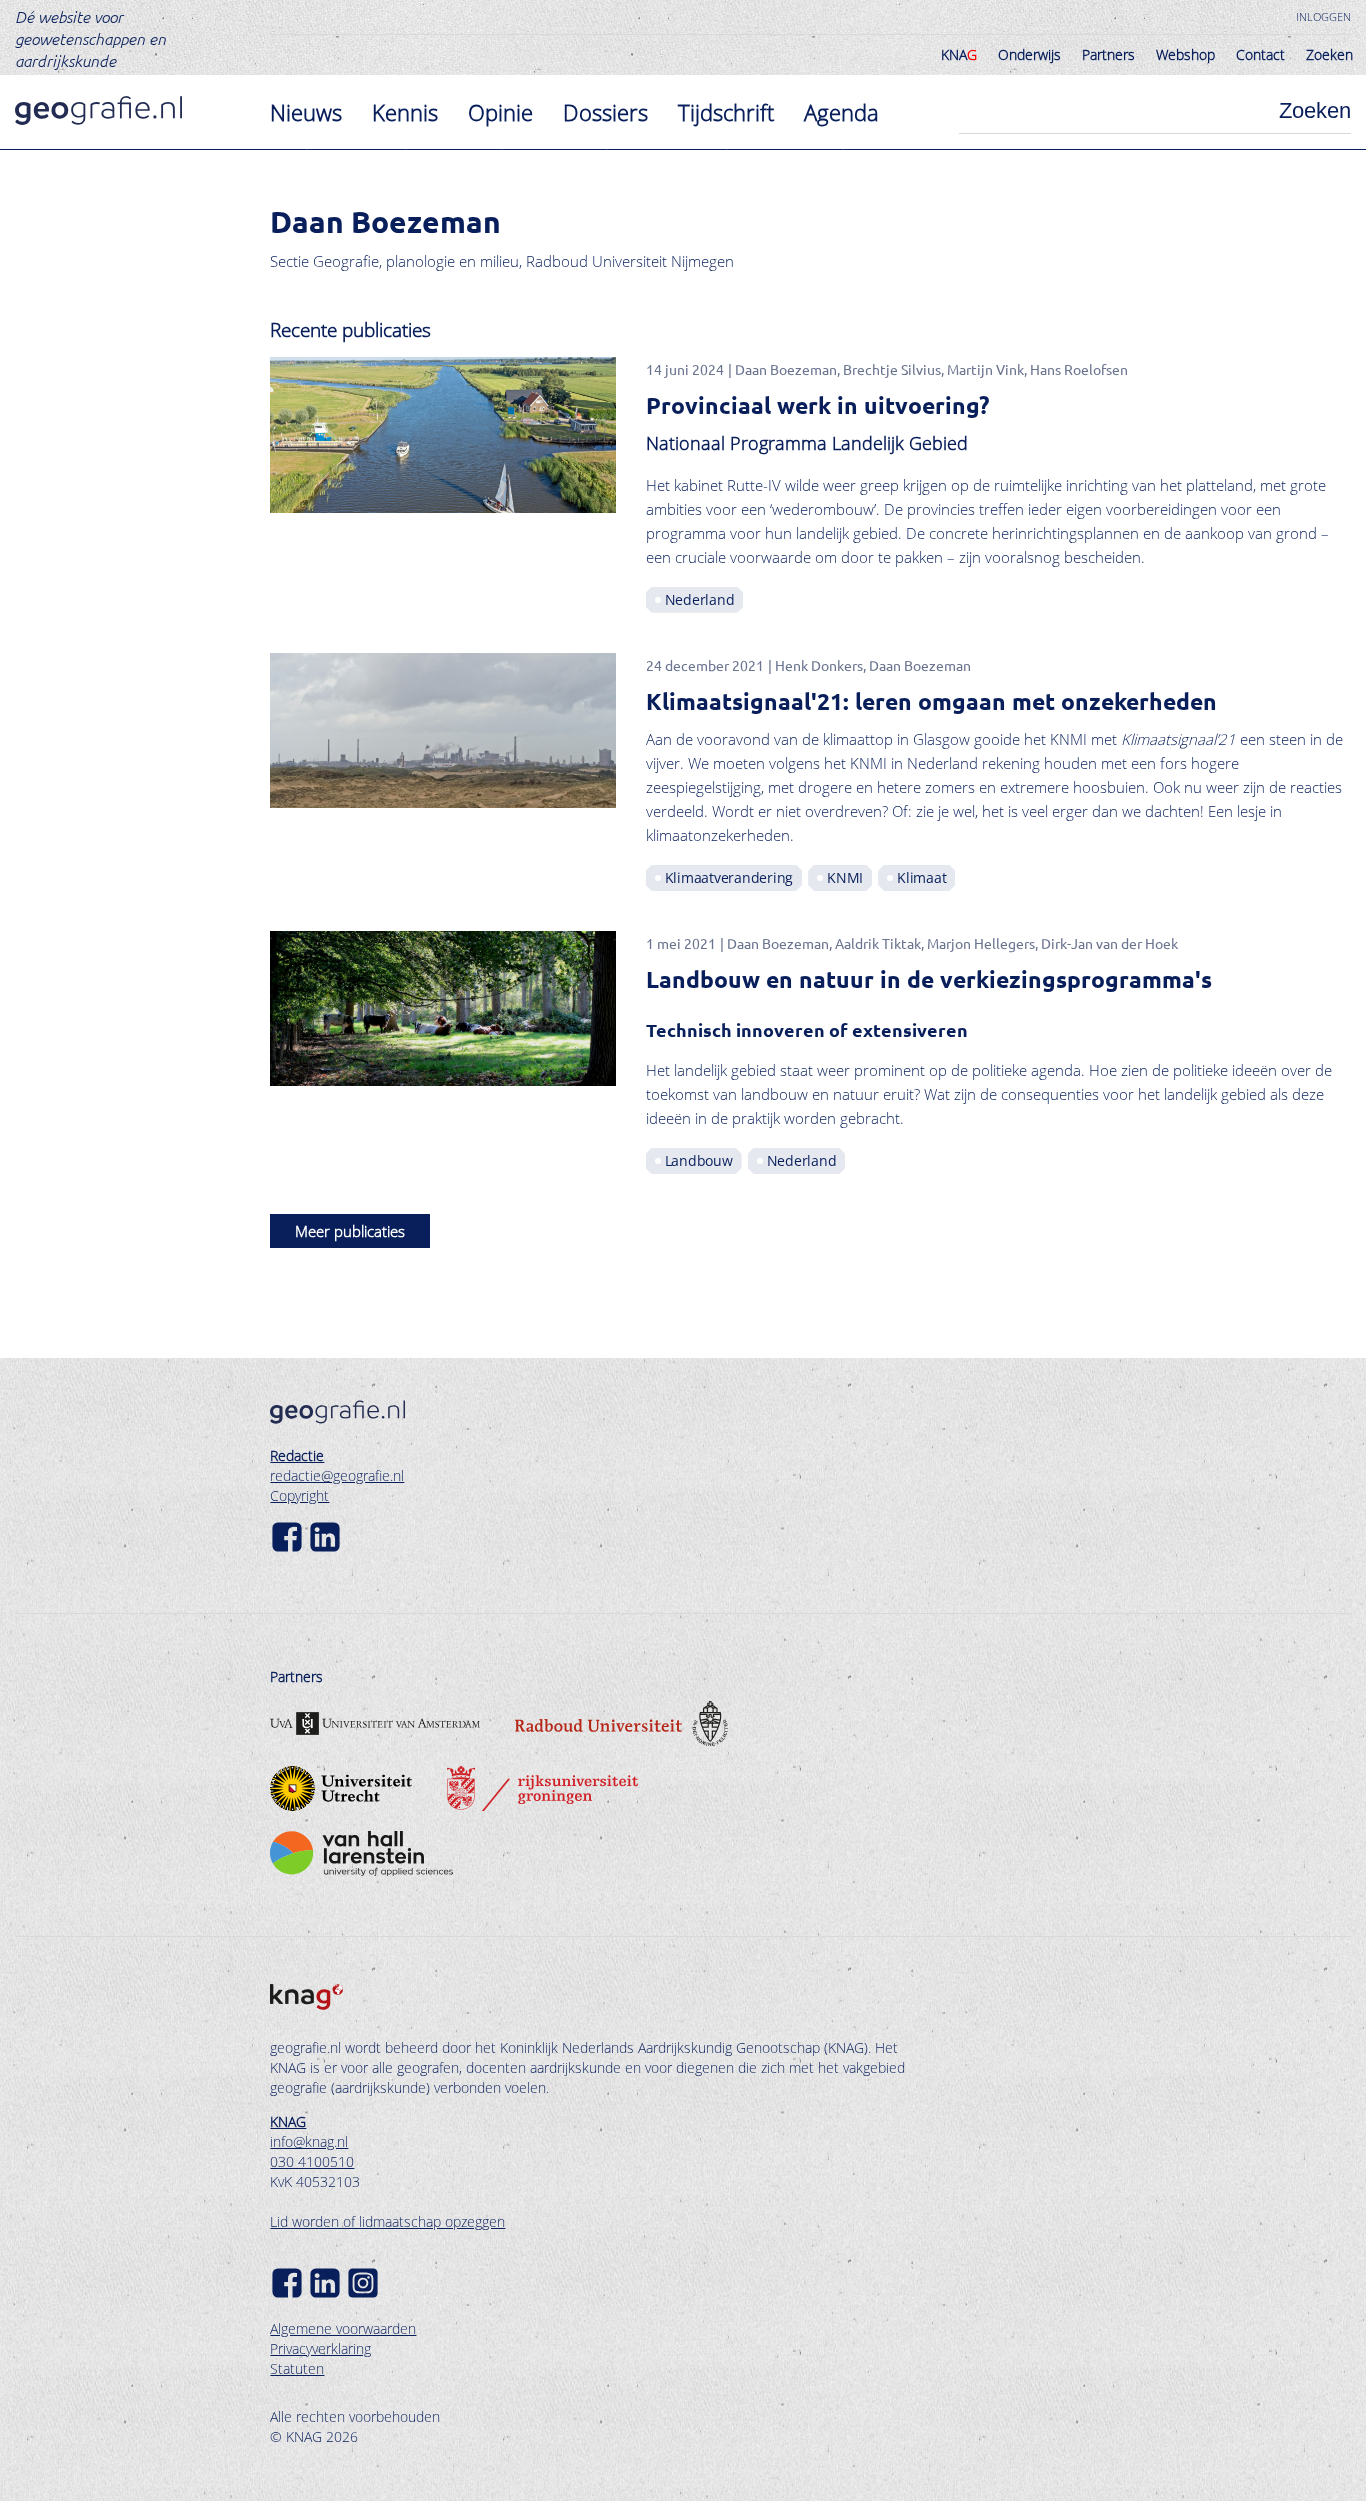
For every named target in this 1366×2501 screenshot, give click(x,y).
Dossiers (605, 112)
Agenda (841, 112)
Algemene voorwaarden (343, 2328)
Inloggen (1323, 16)
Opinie (500, 112)
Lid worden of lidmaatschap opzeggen (387, 2221)
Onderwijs (1029, 54)
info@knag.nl (309, 2141)
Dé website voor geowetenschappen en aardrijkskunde (90, 38)
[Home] (98, 110)
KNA (959, 54)
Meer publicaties (350, 1231)
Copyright (299, 1495)
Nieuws (306, 112)
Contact (1260, 54)
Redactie (297, 1455)
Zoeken (1329, 54)
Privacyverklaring (320, 2348)
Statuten (297, 2368)
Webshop (1185, 54)
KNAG (288, 2121)
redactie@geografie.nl (337, 1475)
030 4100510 (312, 2161)
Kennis (405, 112)
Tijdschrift (726, 112)
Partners (1108, 54)
